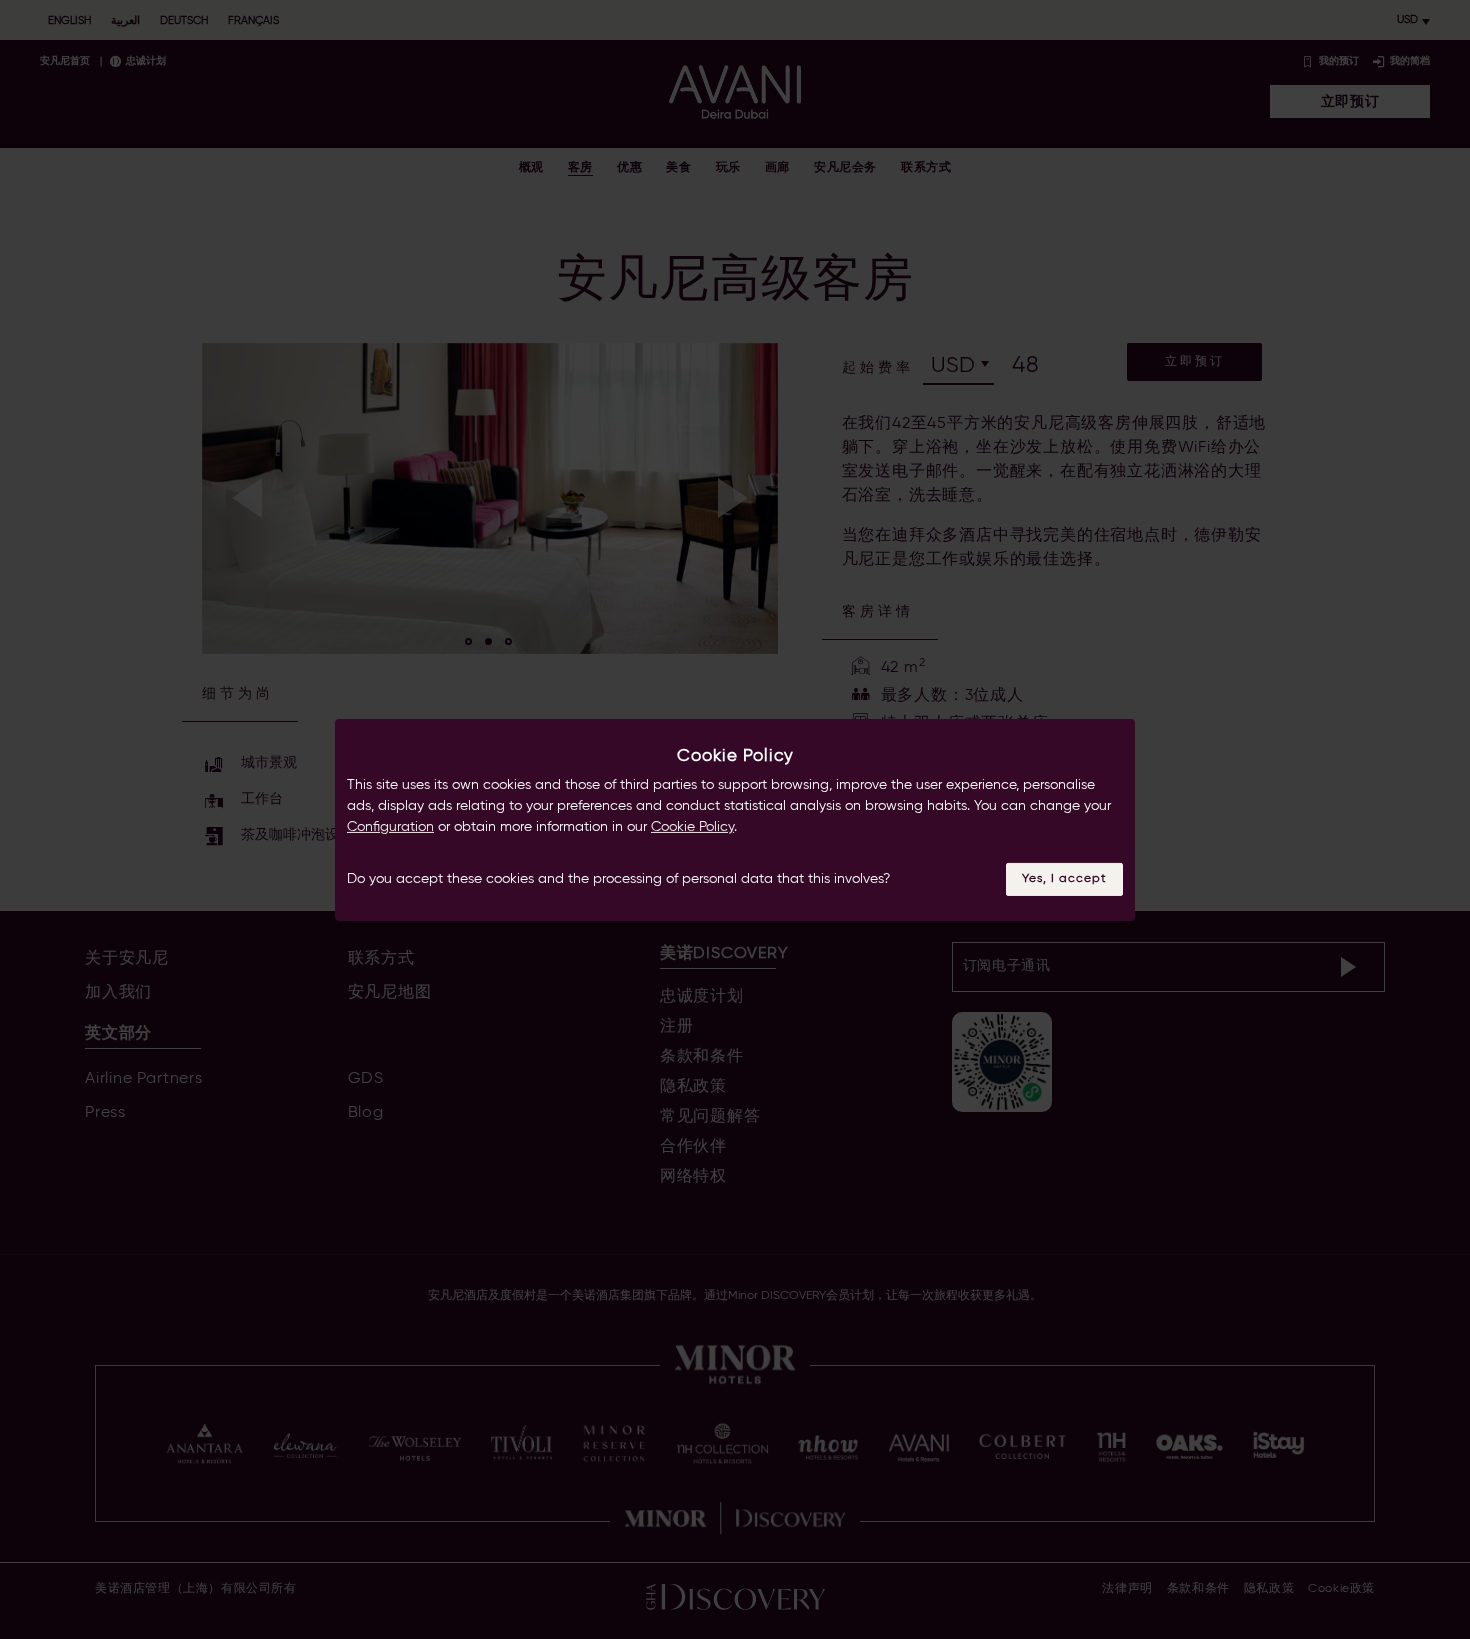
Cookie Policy (692, 827)
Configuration (390, 827)
